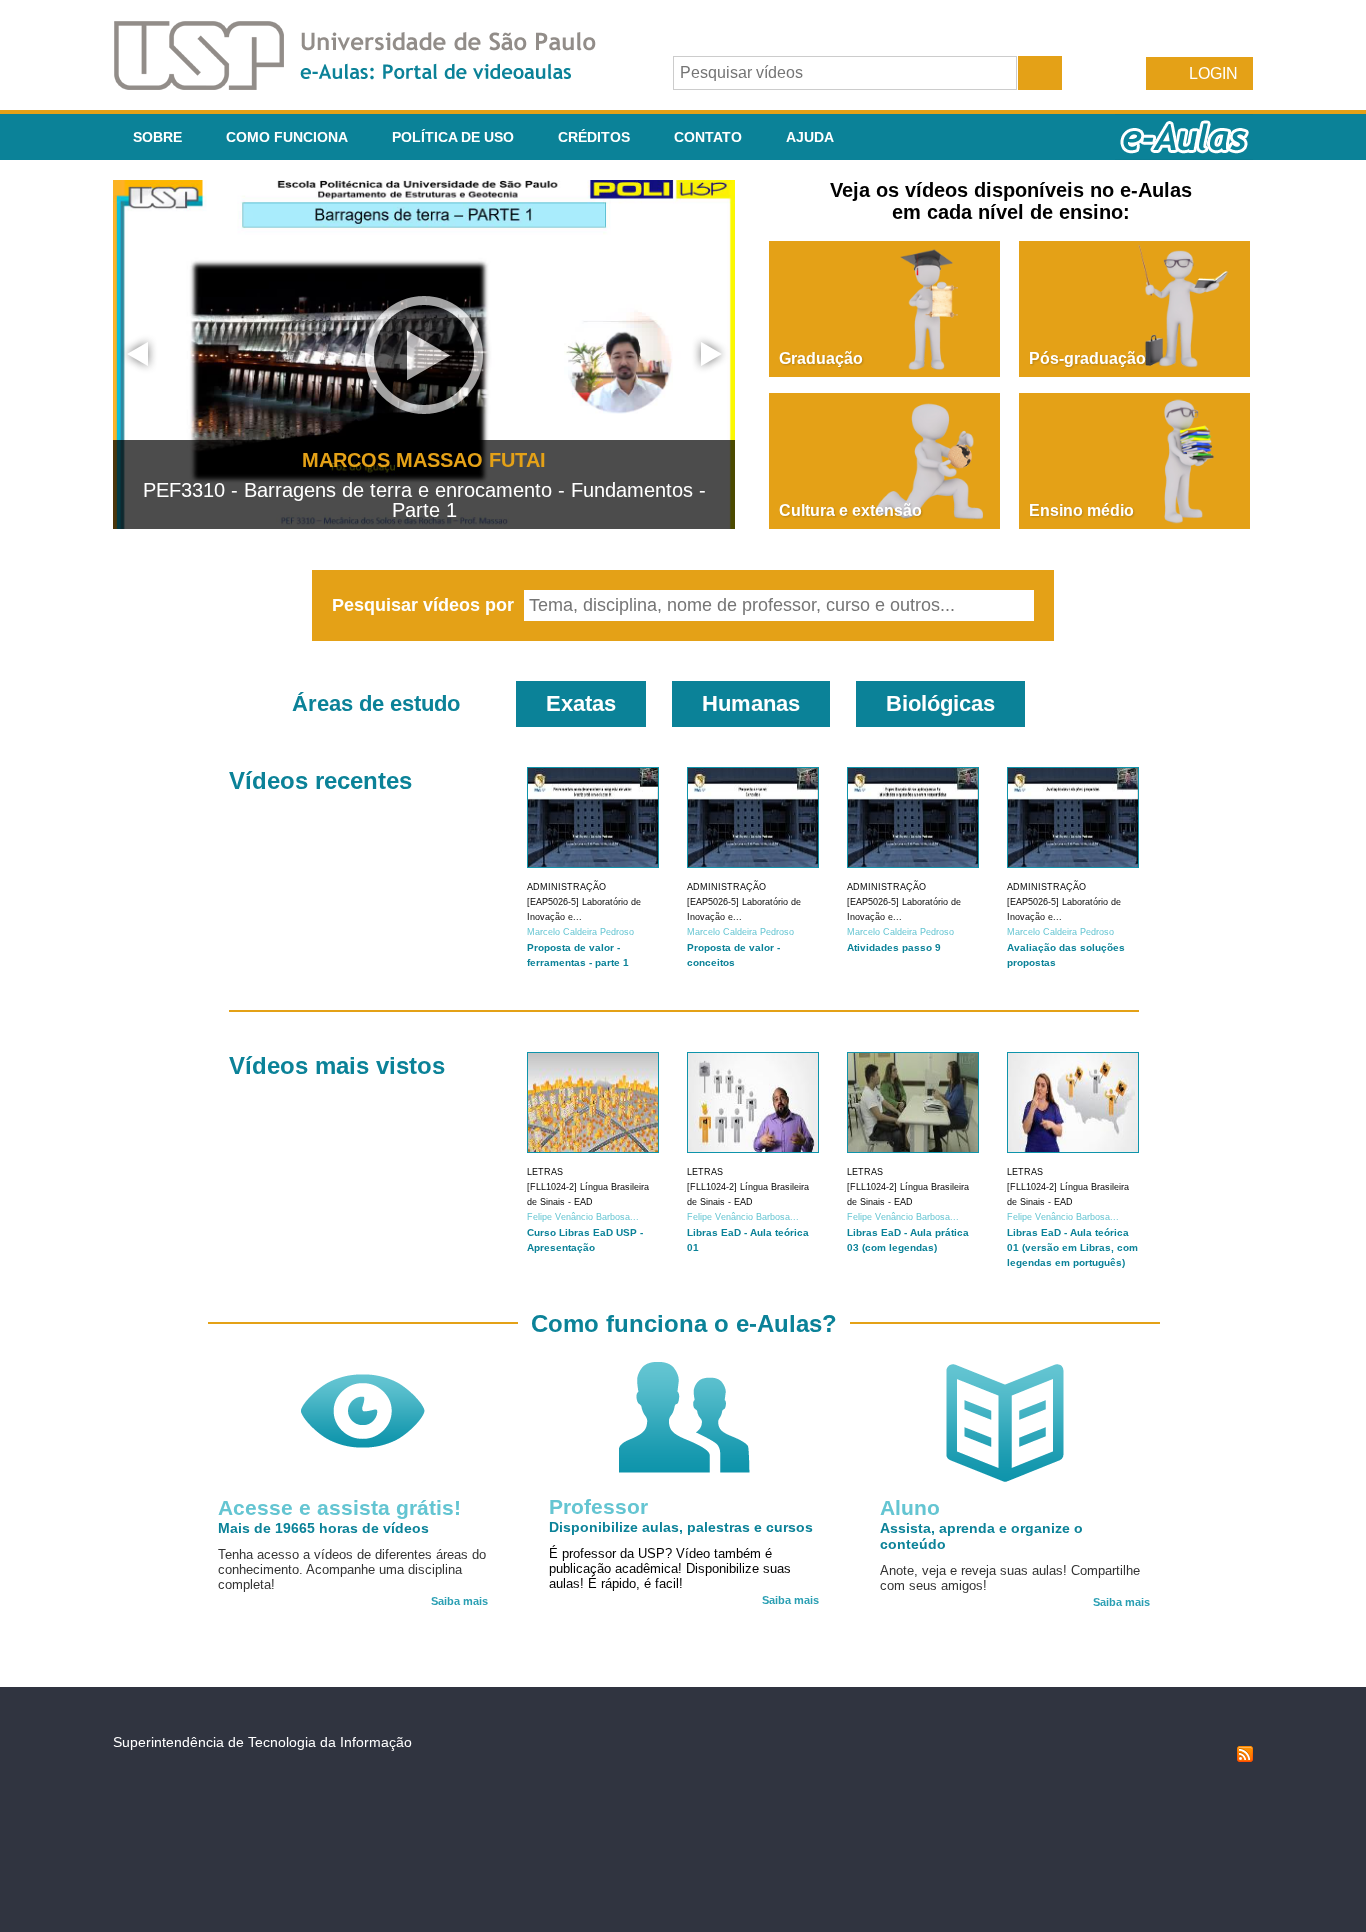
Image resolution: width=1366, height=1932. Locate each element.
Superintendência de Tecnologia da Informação (262, 1742)
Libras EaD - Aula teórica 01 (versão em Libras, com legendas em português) (1072, 1247)
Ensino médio (1081, 510)
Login (1213, 73)
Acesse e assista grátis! (339, 1507)
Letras (545, 1172)
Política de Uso (453, 137)
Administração (566, 887)
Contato (708, 137)
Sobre (157, 137)
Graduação (821, 358)
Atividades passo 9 (894, 947)
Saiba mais (459, 1601)
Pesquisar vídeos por (425, 605)
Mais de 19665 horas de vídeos (323, 1528)
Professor (598, 1506)
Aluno (910, 1507)
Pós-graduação (1087, 358)
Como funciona (287, 137)
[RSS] (1245, 1757)
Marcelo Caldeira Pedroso (580, 932)
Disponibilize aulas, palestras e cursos (681, 1527)
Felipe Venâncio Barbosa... (583, 1217)
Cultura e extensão (850, 510)
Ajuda (810, 137)
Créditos (594, 137)
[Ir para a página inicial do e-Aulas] (371, 84)
